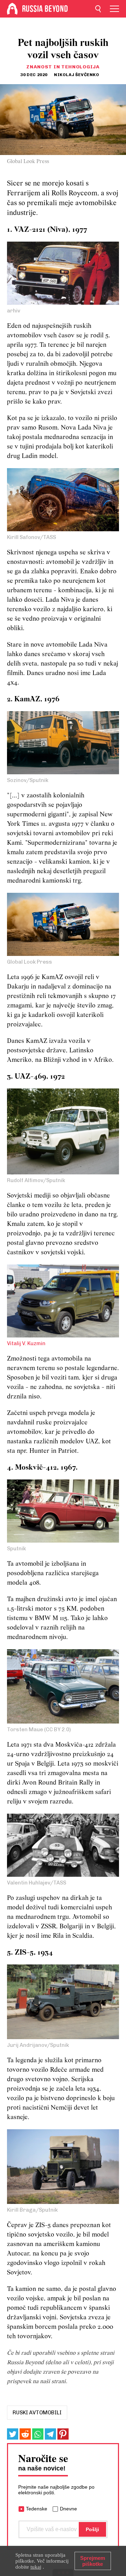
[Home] (12, 9)
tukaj (36, 2567)
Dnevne (68, 2509)
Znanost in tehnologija (63, 67)
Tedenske (37, 2509)
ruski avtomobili (37, 2413)
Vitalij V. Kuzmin (26, 1343)
